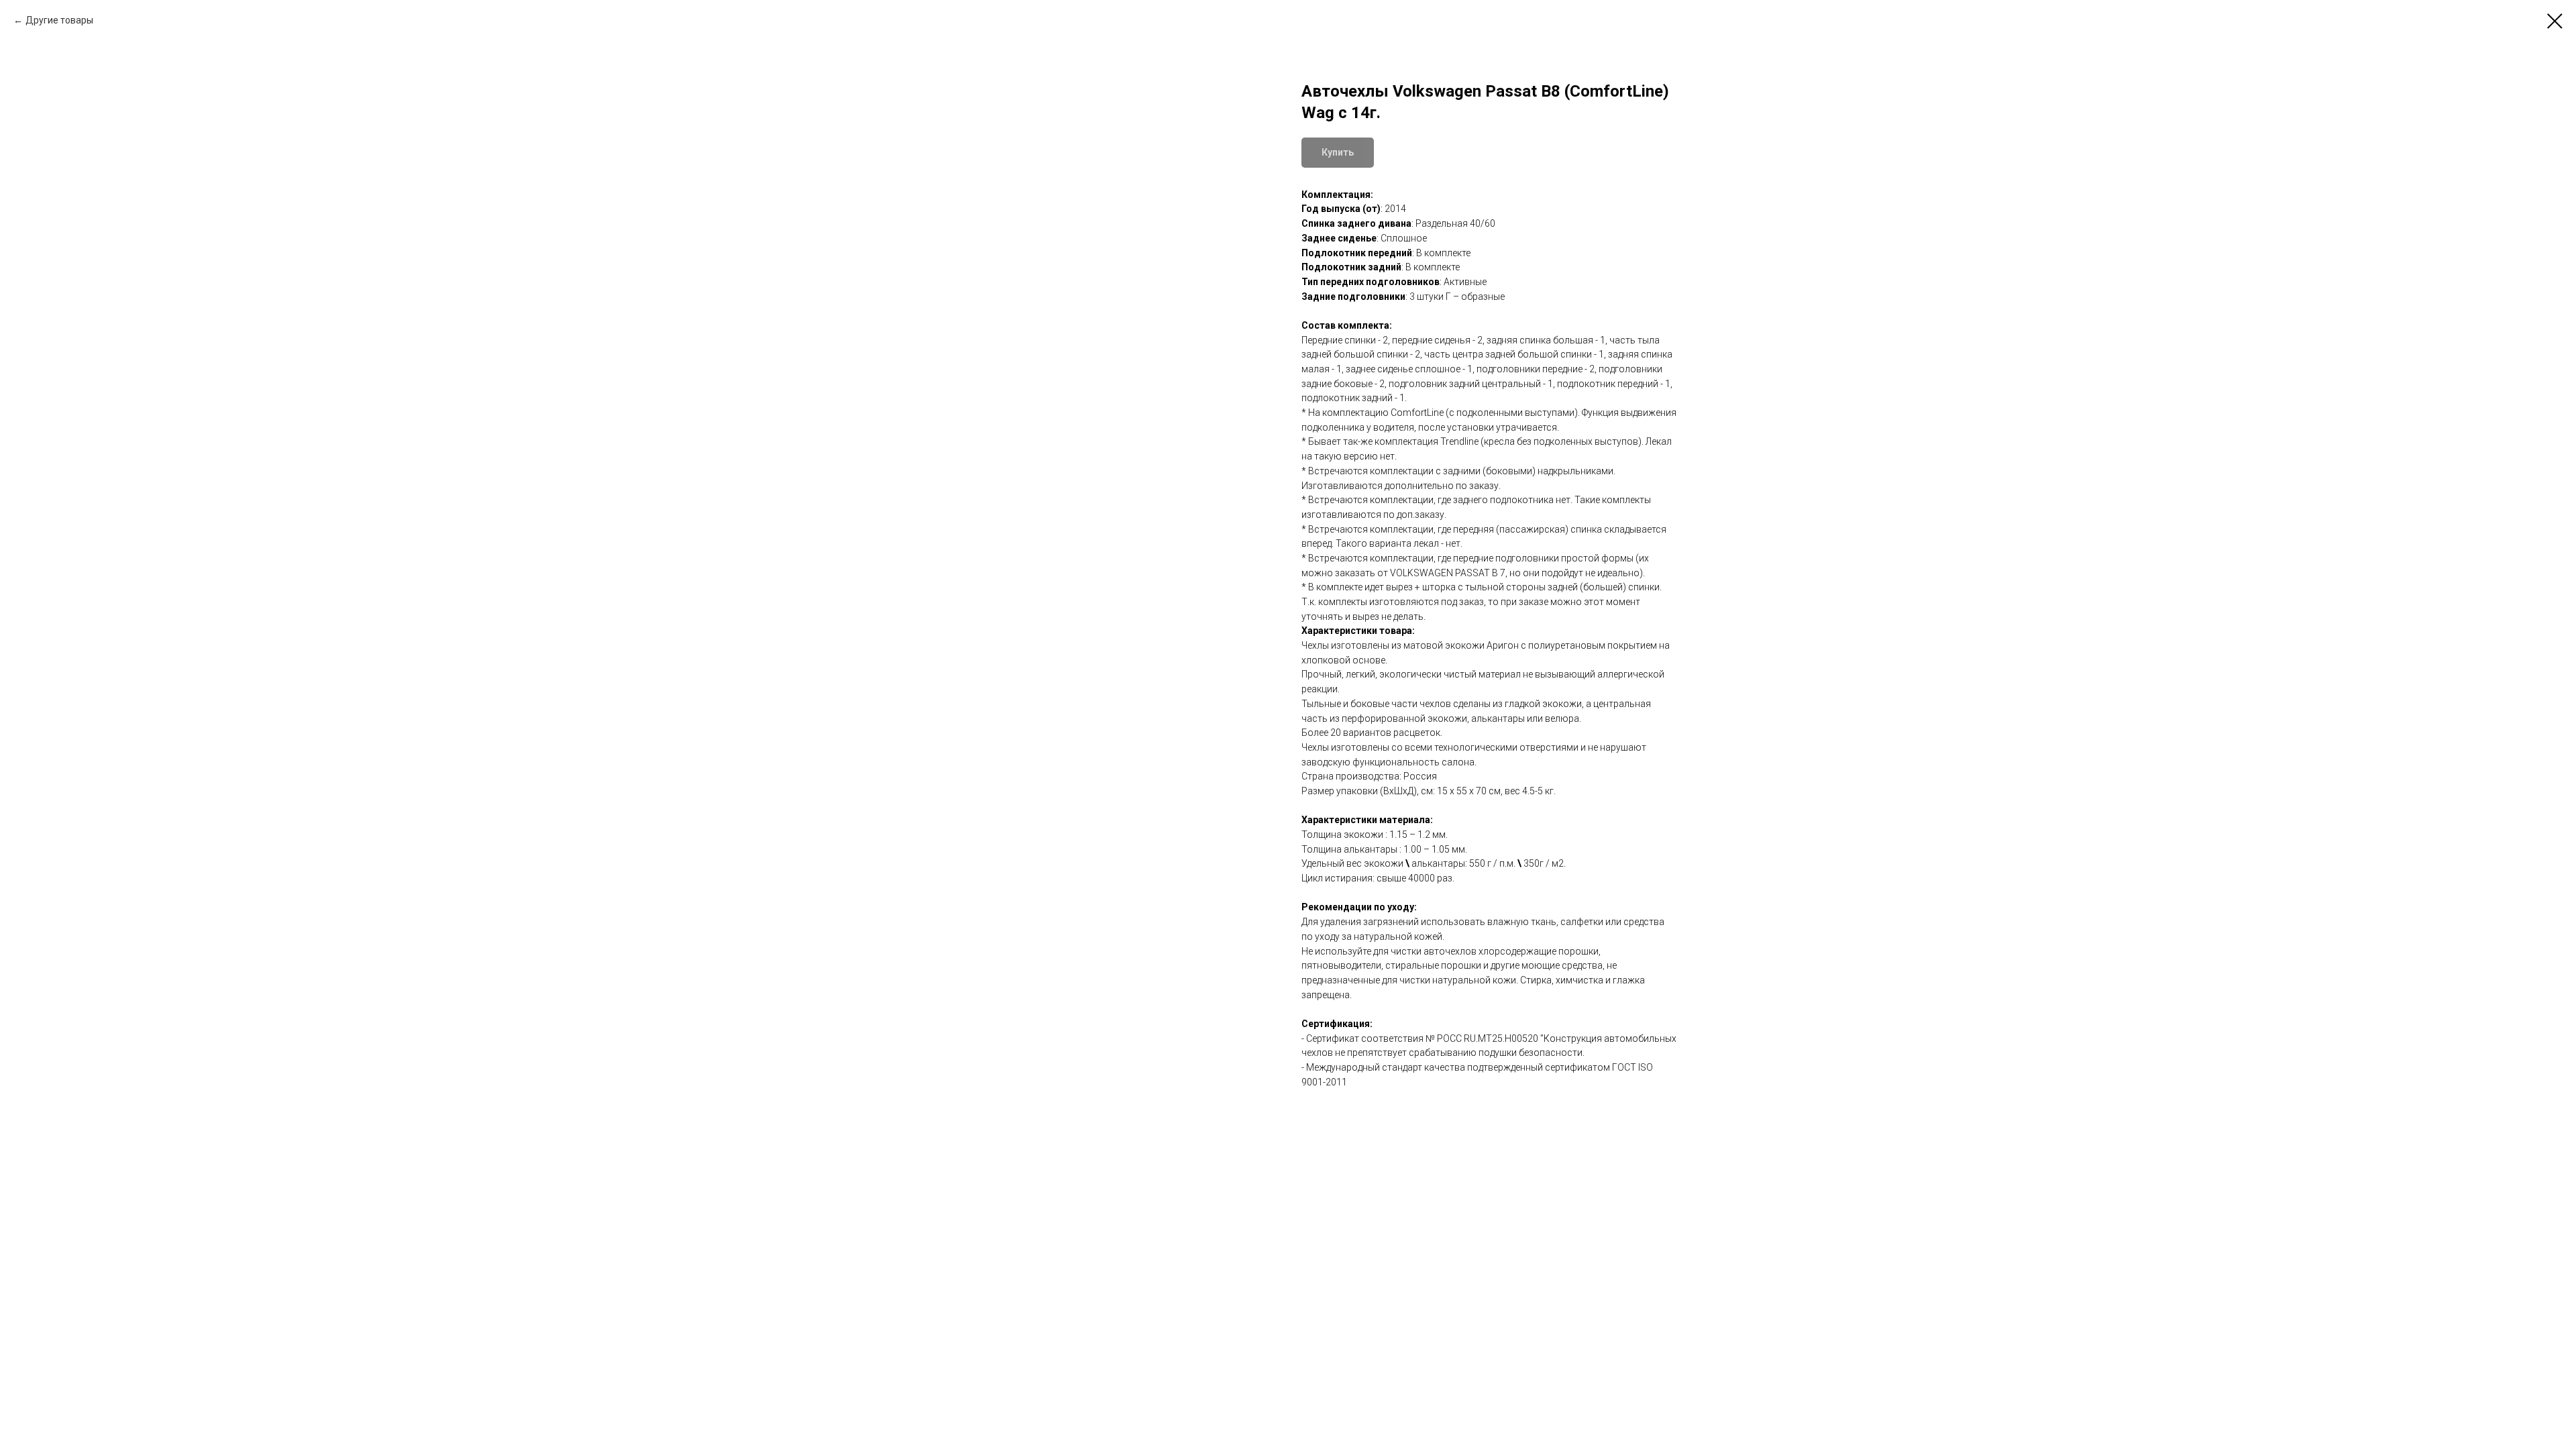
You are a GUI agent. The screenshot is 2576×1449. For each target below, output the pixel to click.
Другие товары (59, 20)
